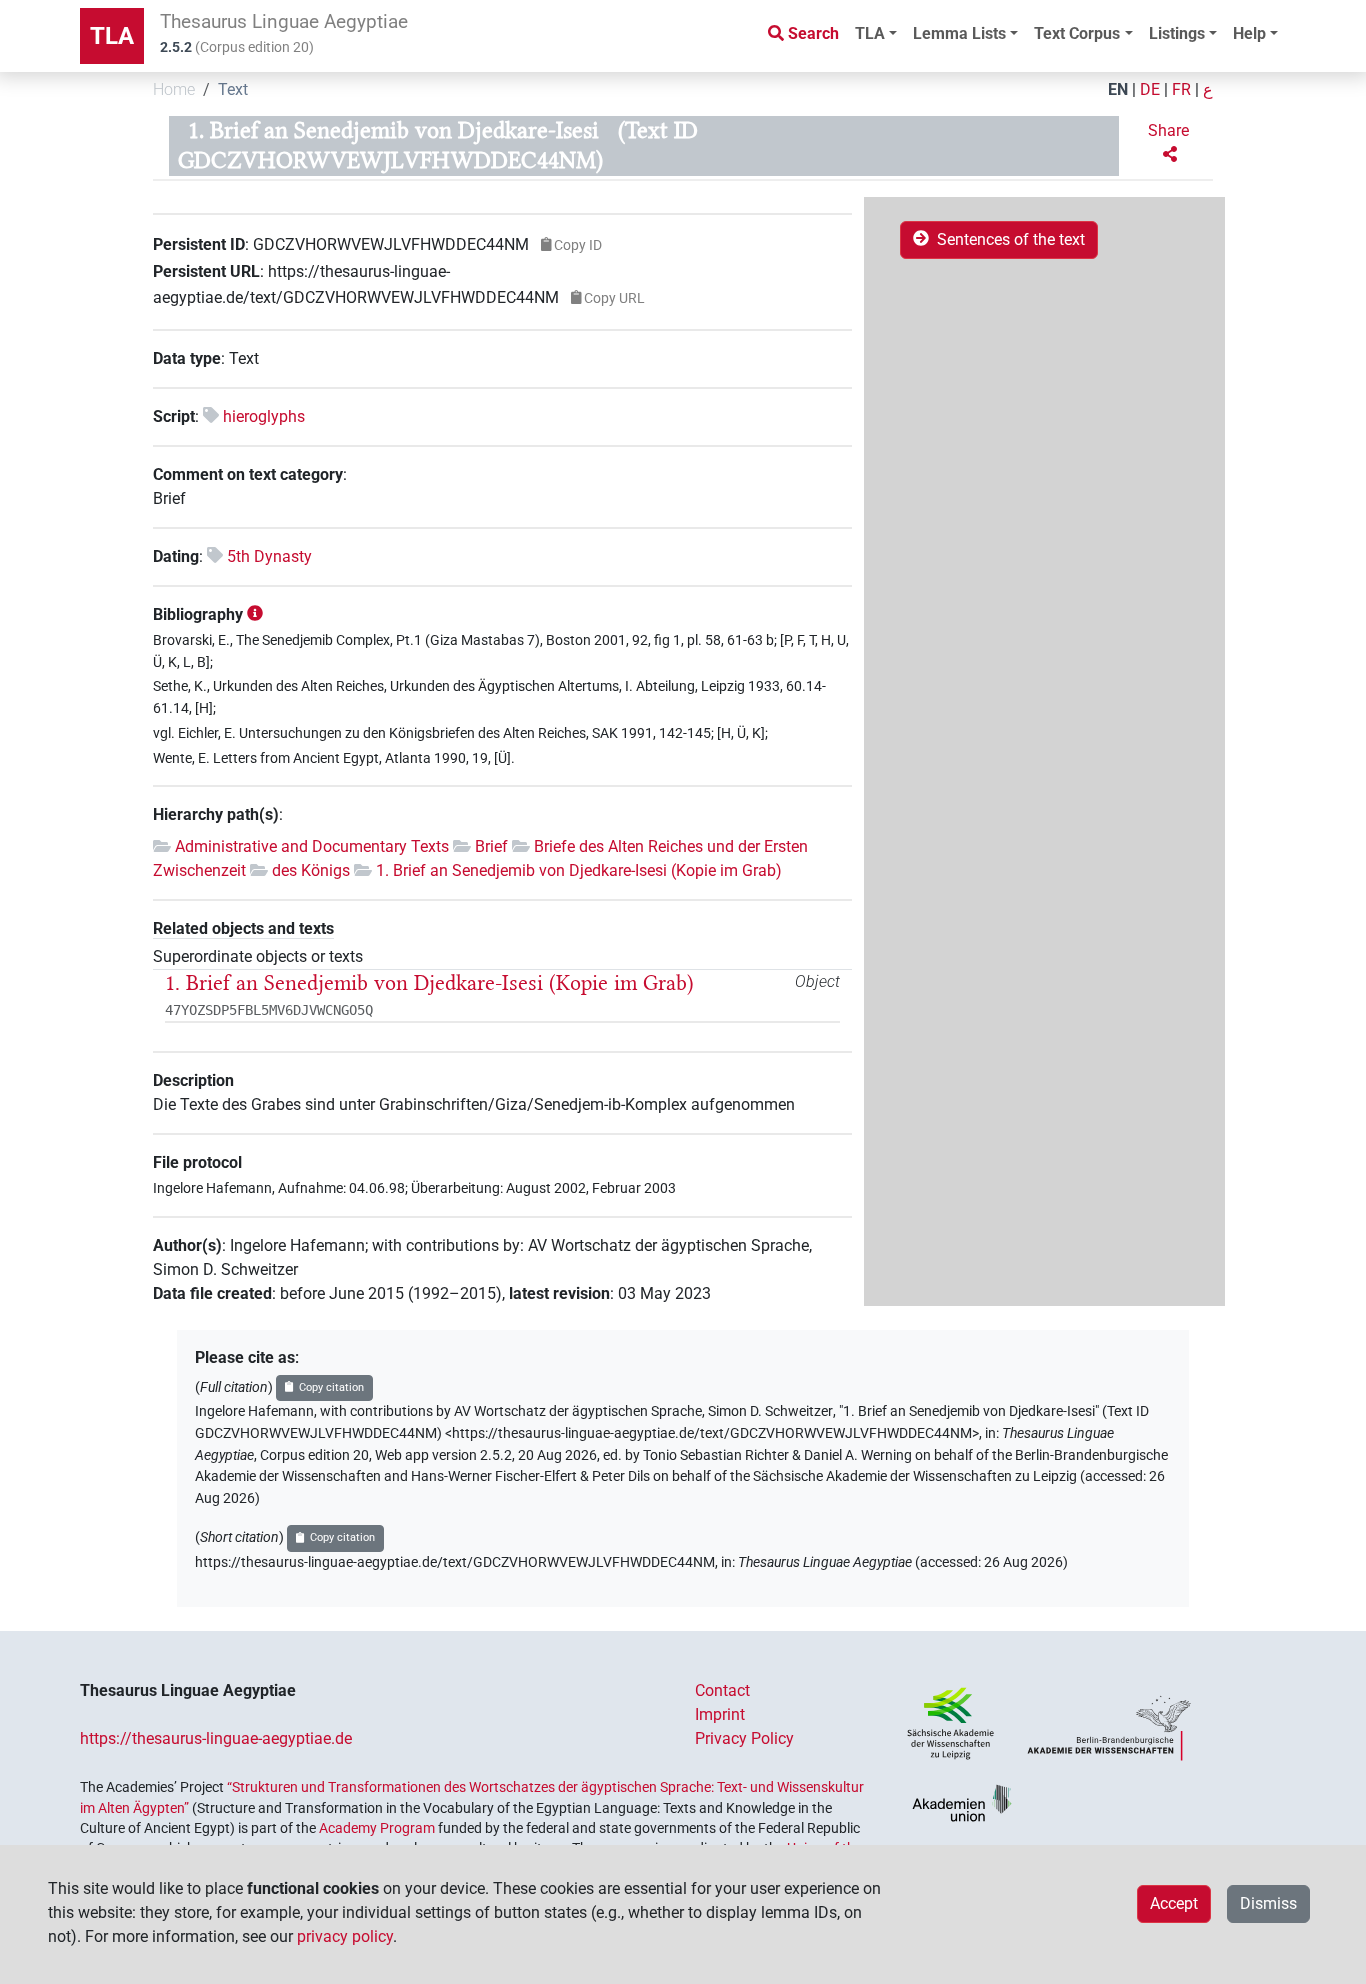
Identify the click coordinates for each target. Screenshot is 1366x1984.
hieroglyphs (264, 416)
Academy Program (377, 1828)
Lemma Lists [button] (959, 33)
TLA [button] (870, 33)
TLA (112, 36)
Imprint (720, 1714)
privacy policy (345, 1936)
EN (1118, 89)
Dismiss (1268, 1903)
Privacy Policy (744, 1738)
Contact (722, 1690)
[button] (1170, 143)
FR (1181, 89)
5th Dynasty (269, 556)
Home (174, 89)
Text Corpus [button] (1077, 33)
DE (1150, 89)
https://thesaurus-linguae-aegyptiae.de (216, 1738)
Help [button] (1249, 33)
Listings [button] (1177, 33)
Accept (1174, 1903)
